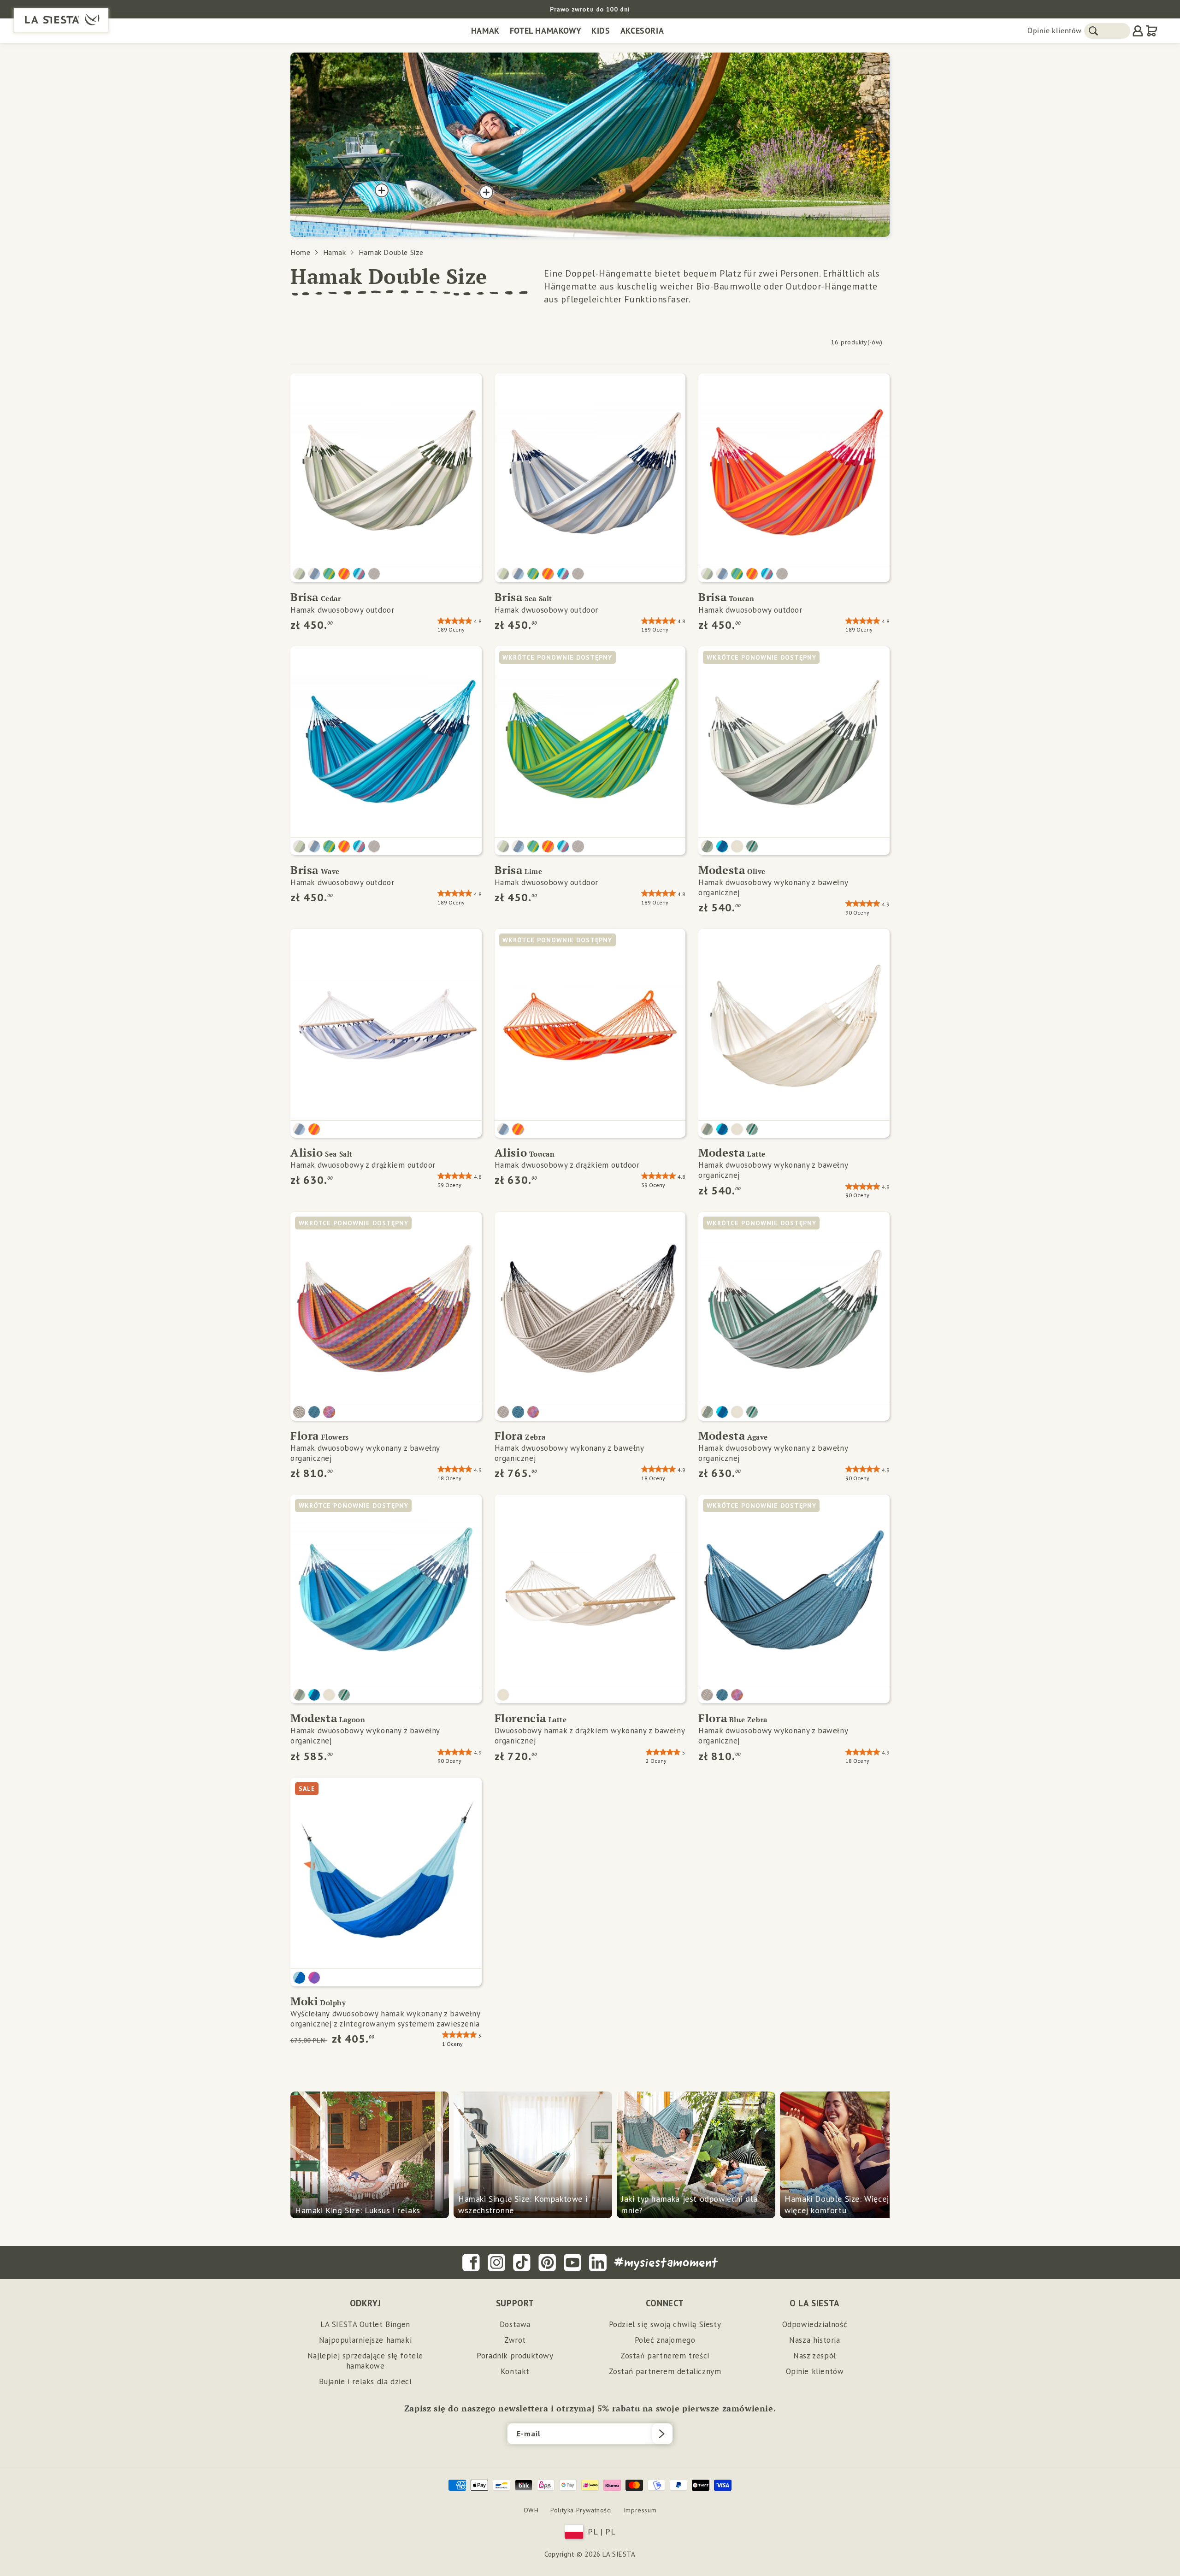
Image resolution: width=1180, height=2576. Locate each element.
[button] (590, 9)
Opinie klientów (1055, 30)
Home (300, 252)
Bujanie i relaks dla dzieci (365, 2381)
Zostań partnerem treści (665, 2356)
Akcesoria (642, 31)
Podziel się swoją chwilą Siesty (665, 2324)
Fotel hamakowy (546, 31)
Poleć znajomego (665, 2340)
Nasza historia (814, 2340)
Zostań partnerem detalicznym (665, 2371)
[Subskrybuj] (662, 2434)
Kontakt (515, 2371)
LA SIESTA (619, 2554)
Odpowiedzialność (815, 2324)
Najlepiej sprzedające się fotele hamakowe (365, 2361)
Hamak (485, 31)
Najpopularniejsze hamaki (365, 2340)
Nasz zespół (815, 2356)
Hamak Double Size (391, 252)
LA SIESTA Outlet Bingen (365, 2324)
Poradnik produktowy (515, 2356)
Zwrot (515, 2340)
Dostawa (515, 2324)
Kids (601, 31)
